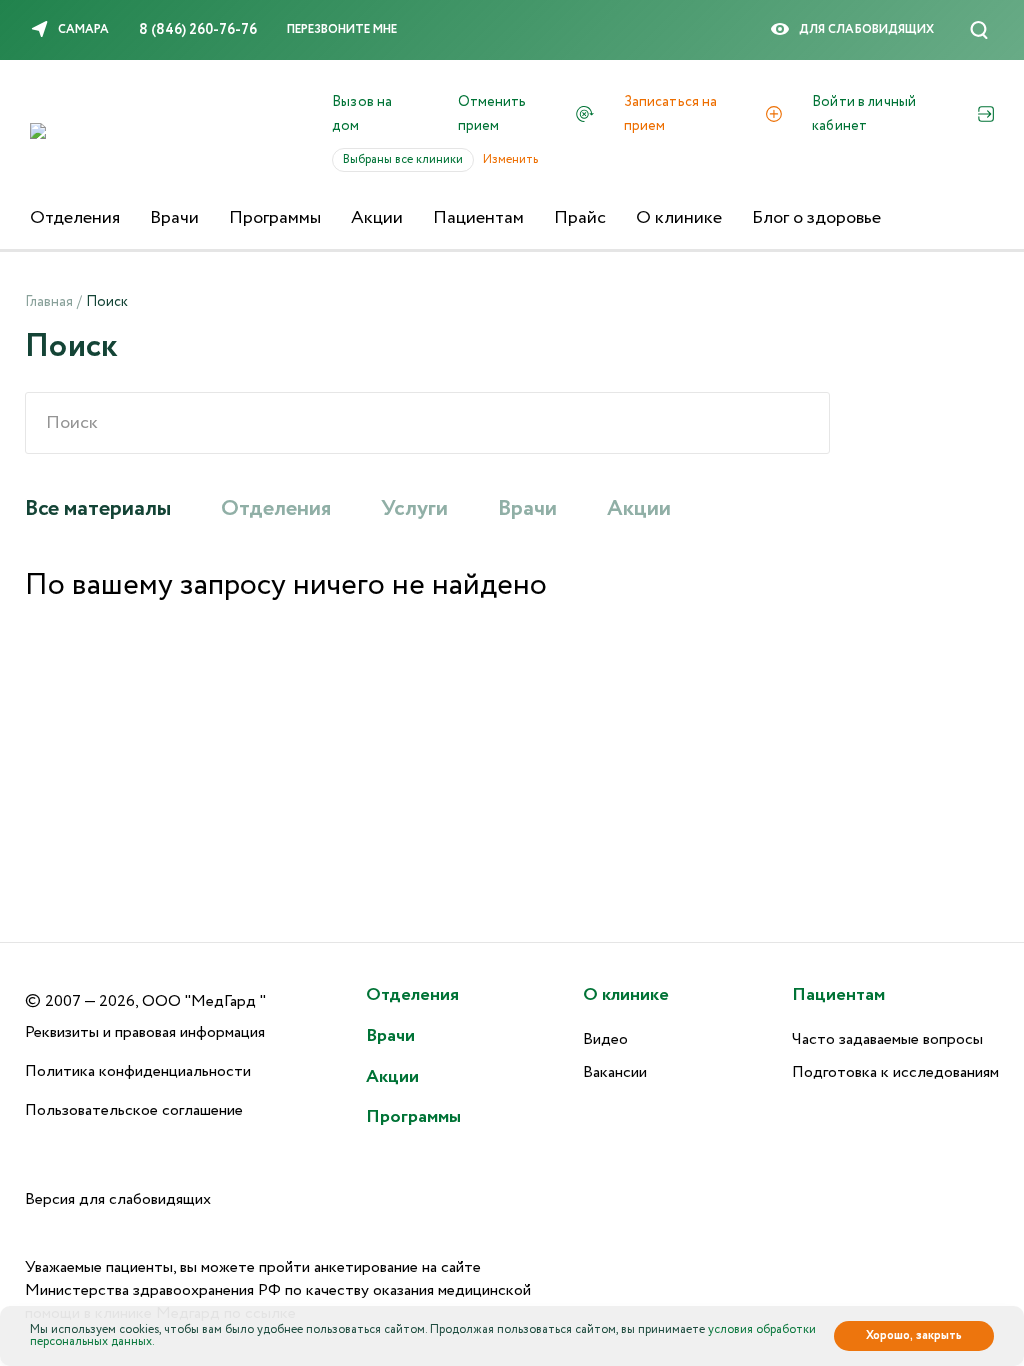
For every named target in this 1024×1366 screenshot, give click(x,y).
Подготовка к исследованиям (895, 1072)
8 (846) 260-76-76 (198, 30)
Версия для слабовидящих (118, 1199)
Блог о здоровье (816, 218)
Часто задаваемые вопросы (887, 1039)
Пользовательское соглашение (134, 1110)
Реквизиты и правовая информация (145, 1032)
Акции (377, 218)
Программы (275, 218)
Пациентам (478, 218)
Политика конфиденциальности (138, 1071)
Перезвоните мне (342, 29)
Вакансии (615, 1072)
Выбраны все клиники (408, 159)
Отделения (75, 218)
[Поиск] (979, 30)
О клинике (679, 218)
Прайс (580, 218)
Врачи (174, 218)
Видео (605, 1039)
